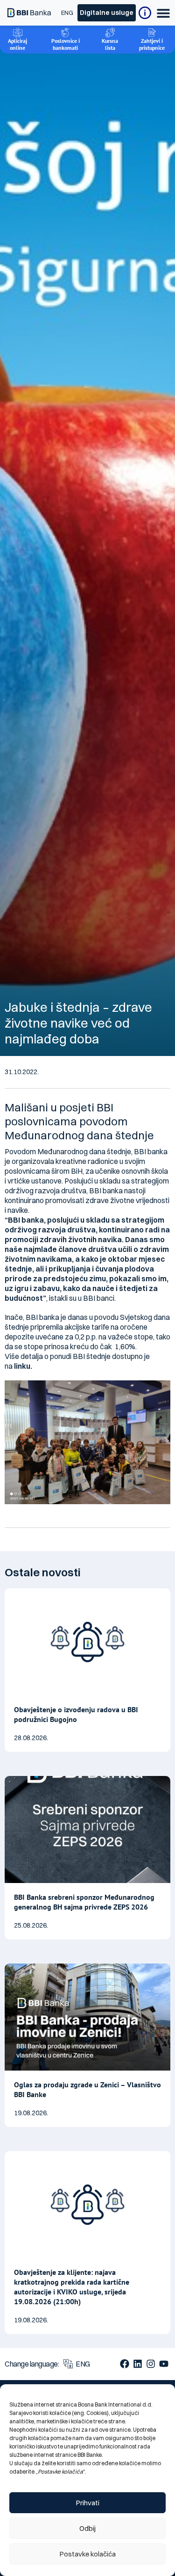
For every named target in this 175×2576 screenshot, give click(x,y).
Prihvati (88, 2503)
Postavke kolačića (88, 2554)
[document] (87, 1288)
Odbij (87, 2528)
